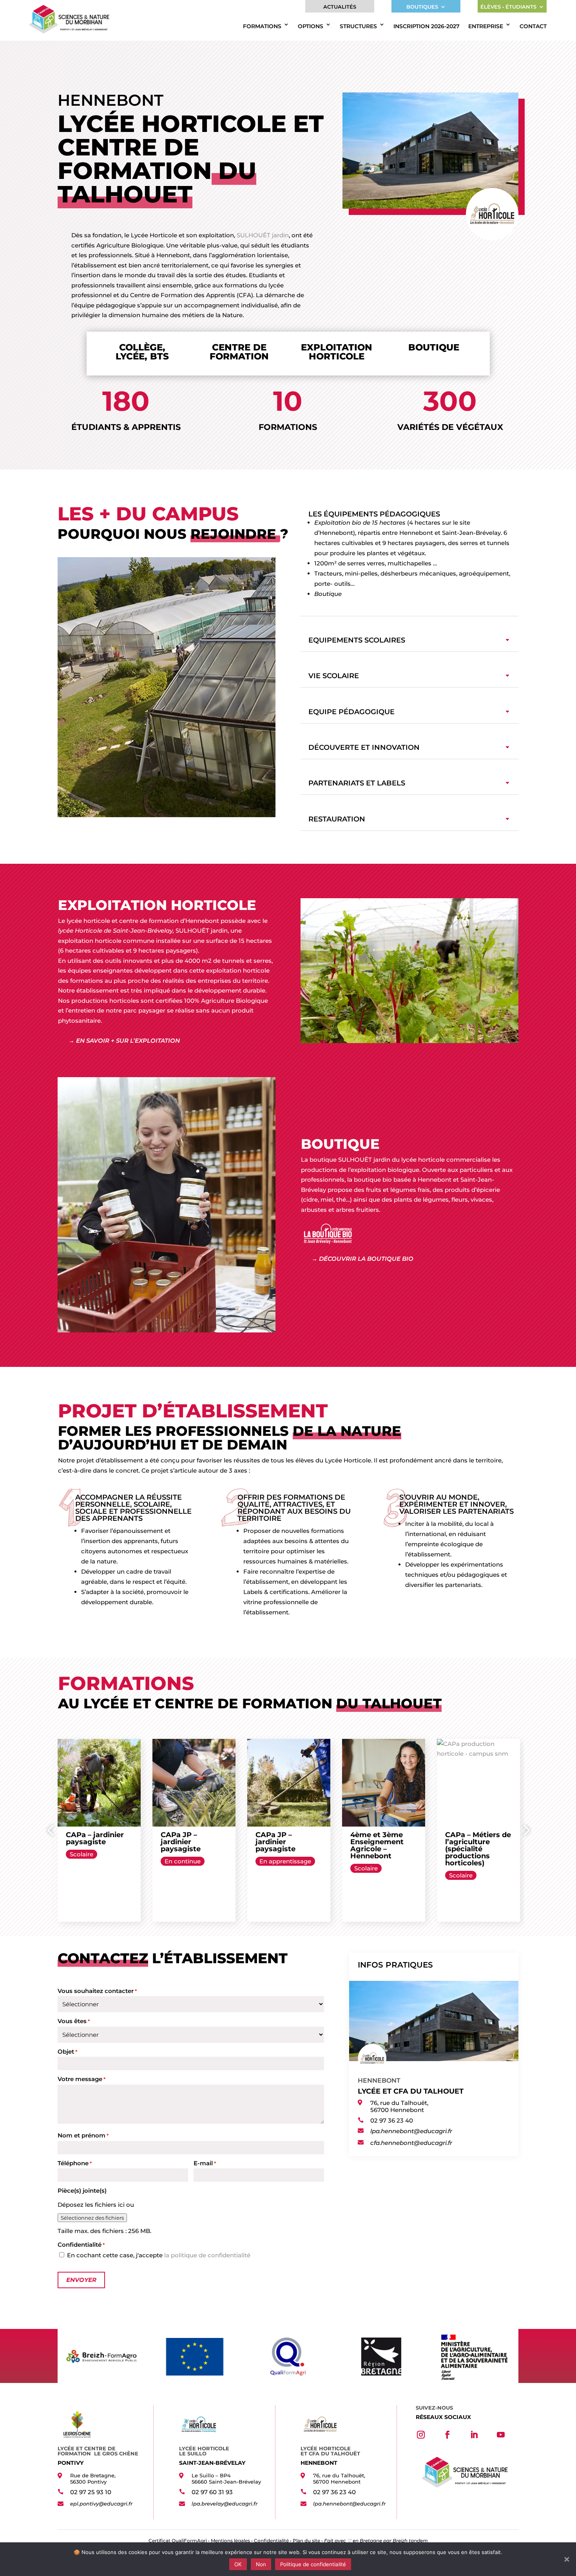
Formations (262, 26)
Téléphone (75, 2163)
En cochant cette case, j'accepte (159, 2255)
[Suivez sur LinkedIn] (474, 2435)
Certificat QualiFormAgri (178, 2541)
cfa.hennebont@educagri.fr (411, 2143)
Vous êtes (74, 2021)
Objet (67, 2052)
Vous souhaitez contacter (97, 1991)
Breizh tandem (410, 2541)
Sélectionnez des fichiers (92, 2218)
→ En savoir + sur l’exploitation (124, 1041)
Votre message (82, 2079)
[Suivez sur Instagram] (421, 2435)
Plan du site (306, 2541)
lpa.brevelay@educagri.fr (225, 2504)
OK (238, 2564)
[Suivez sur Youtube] (501, 2435)
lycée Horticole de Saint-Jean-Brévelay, (117, 931)
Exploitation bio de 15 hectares (360, 523)
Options (311, 26)
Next (524, 1830)
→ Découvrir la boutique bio (362, 1259)
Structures (358, 26)
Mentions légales (230, 2541)
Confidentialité (271, 2541)
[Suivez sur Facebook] (447, 2435)
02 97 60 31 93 (212, 2492)
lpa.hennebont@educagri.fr (411, 2131)
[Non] (566, 2559)
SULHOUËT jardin (263, 235)
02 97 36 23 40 (392, 2120)
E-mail (205, 2163)
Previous (52, 1830)
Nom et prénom (83, 2135)
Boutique (328, 594)
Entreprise (486, 26)
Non (261, 2564)
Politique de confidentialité (313, 2564)
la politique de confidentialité (207, 2255)
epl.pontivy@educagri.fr (101, 2504)
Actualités (340, 7)
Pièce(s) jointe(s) (82, 2191)
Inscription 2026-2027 (427, 26)
